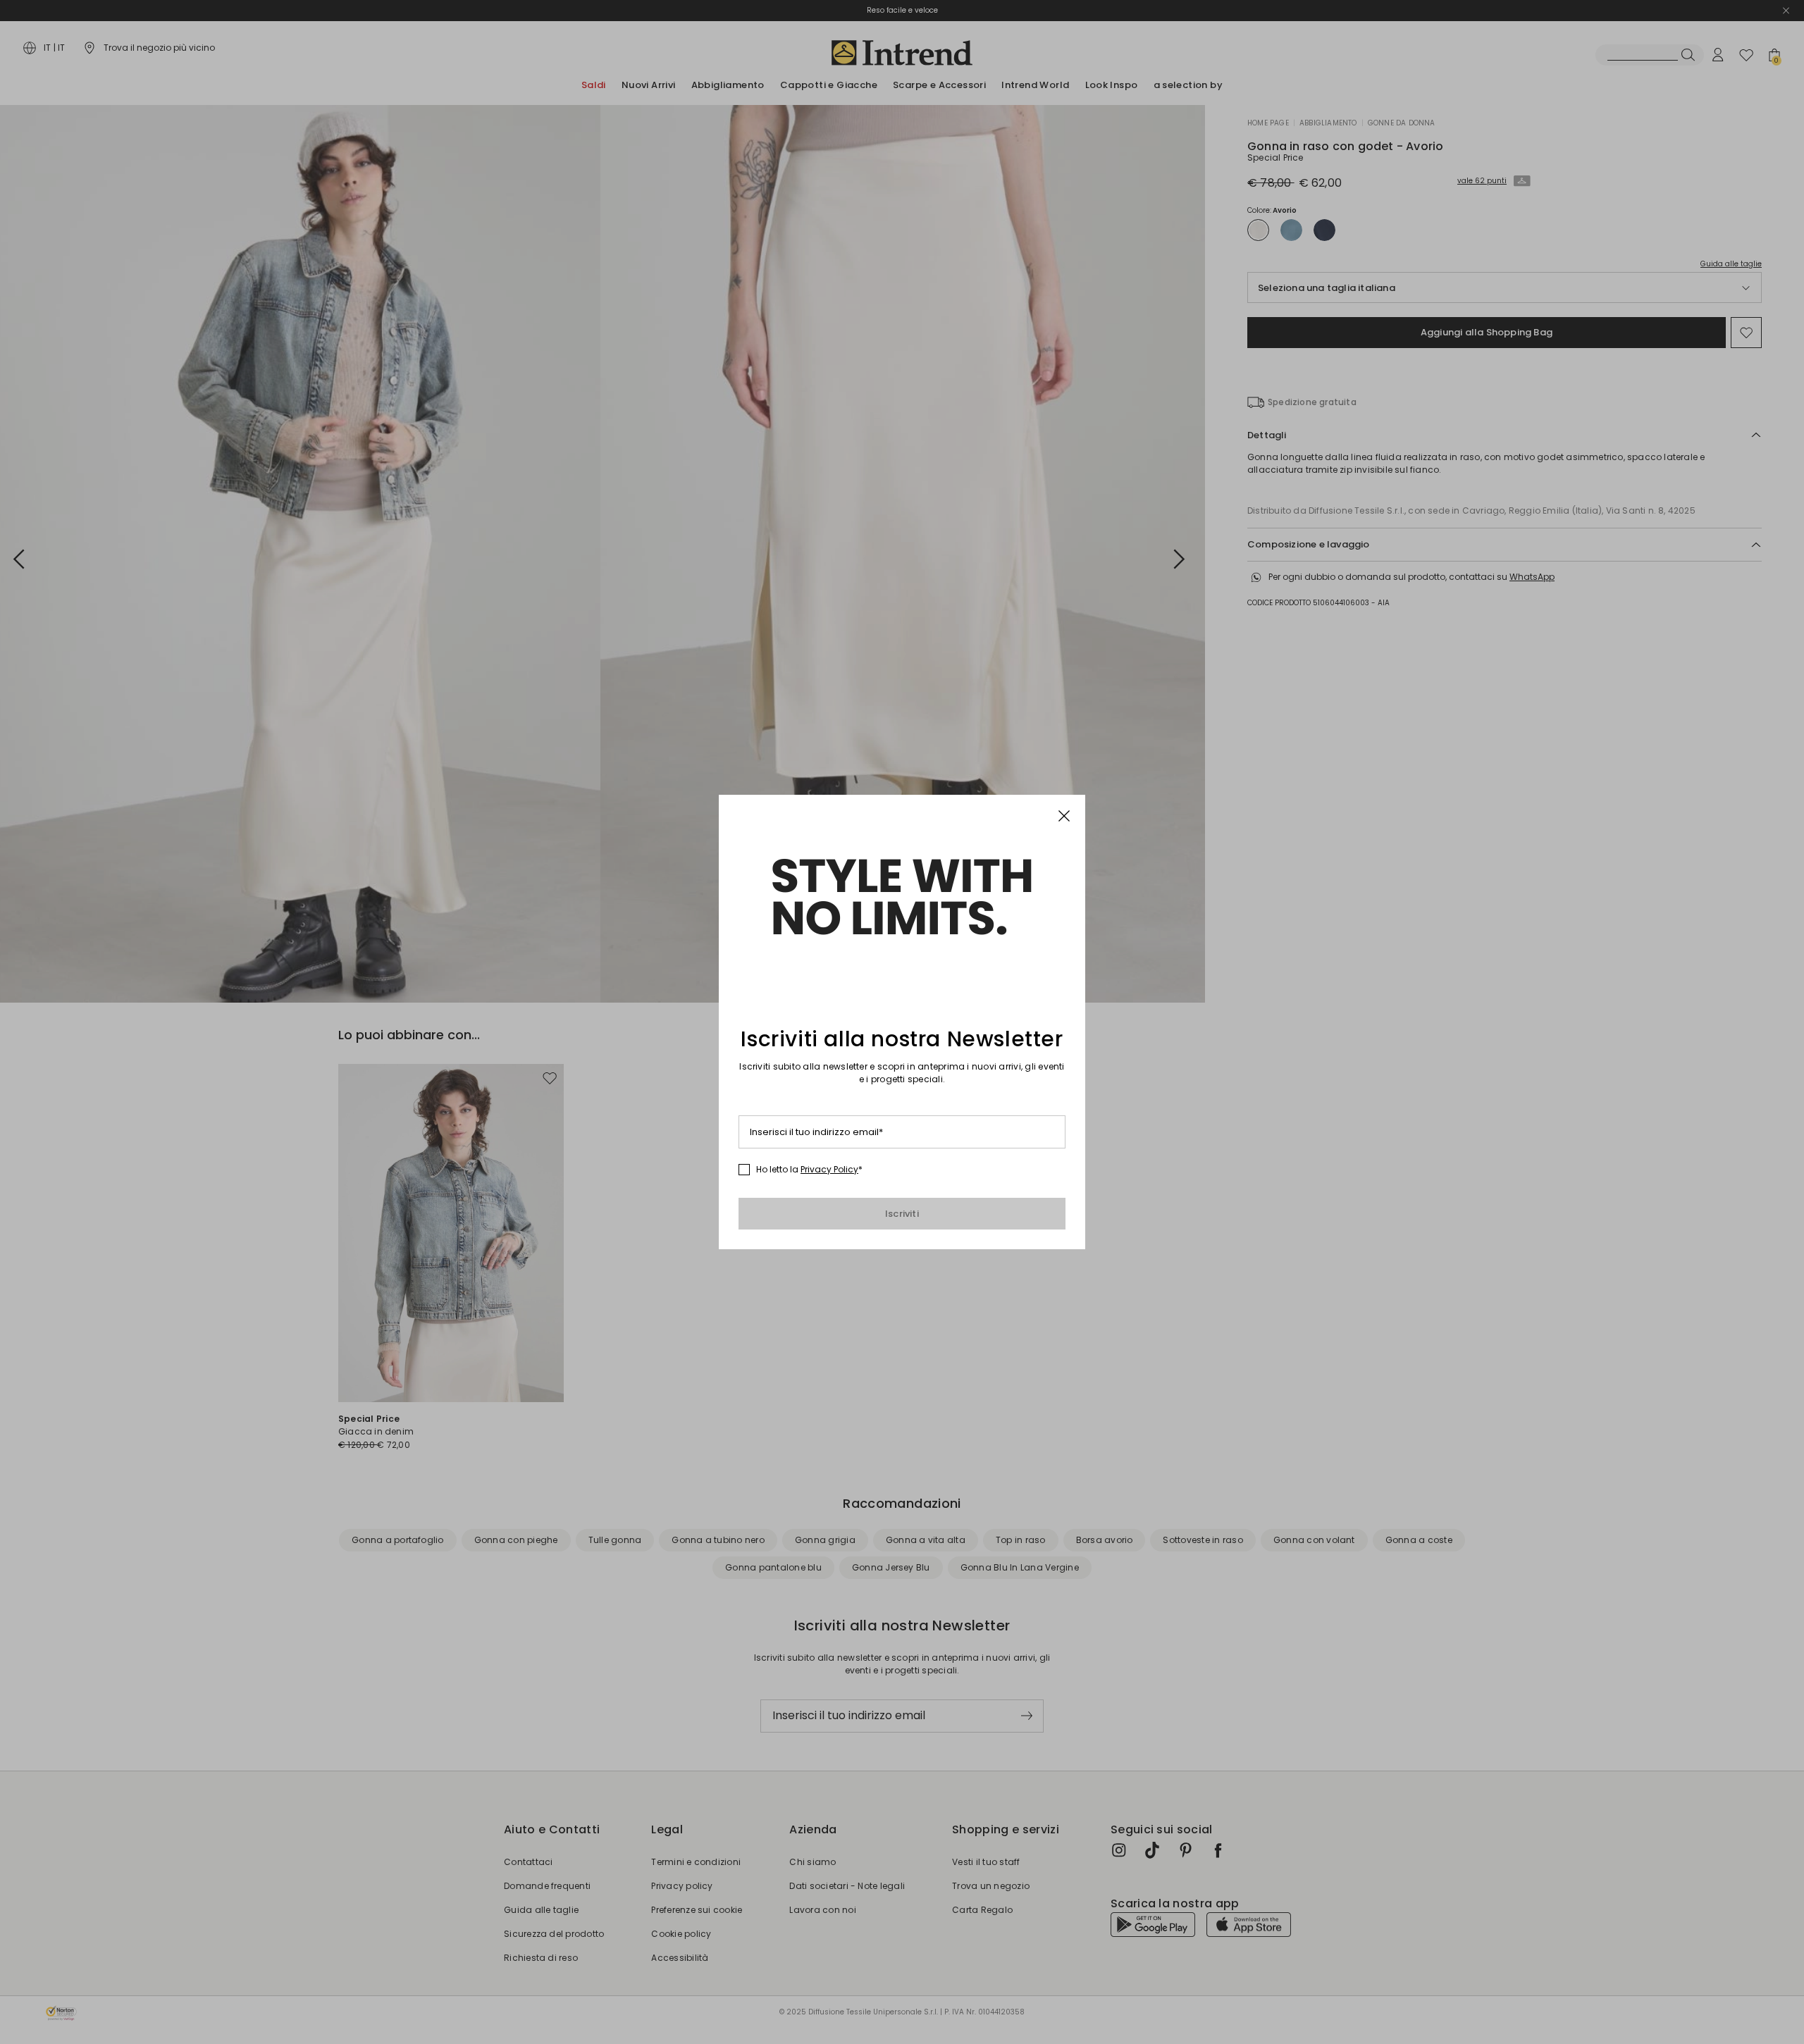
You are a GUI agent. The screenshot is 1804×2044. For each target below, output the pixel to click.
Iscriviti (902, 1214)
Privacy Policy (829, 1169)
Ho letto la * (809, 1170)
